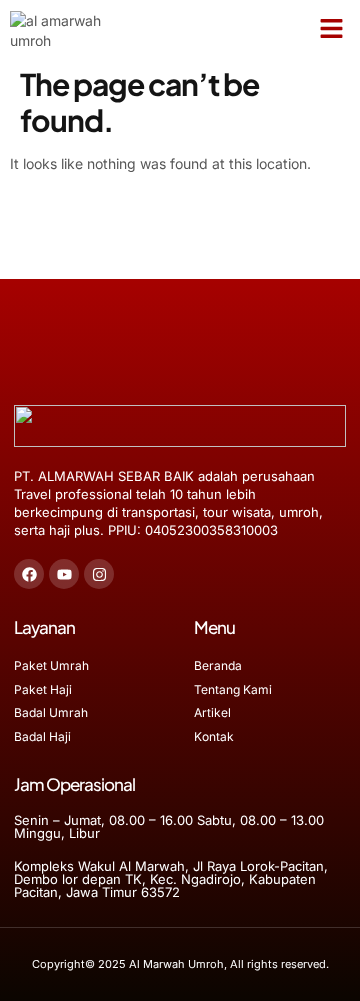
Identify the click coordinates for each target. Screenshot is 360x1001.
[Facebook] (29, 574)
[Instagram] (99, 574)
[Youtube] (64, 574)
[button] (332, 29)
